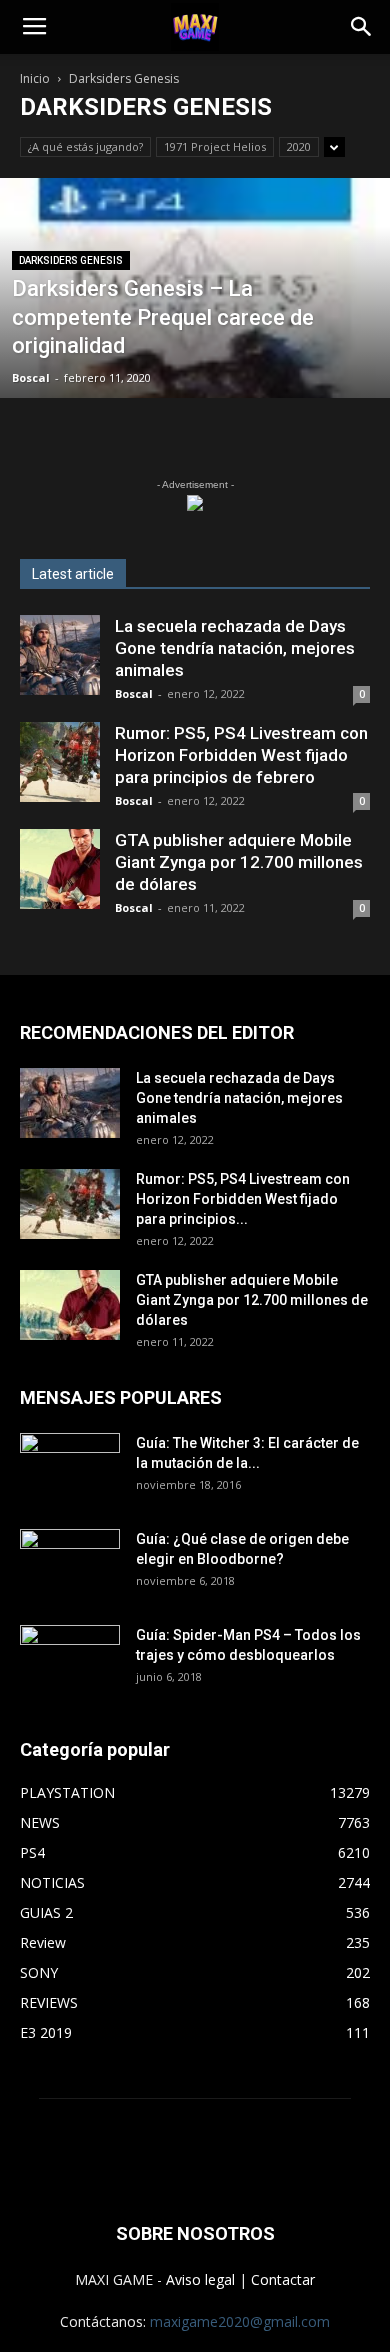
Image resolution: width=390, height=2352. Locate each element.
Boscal (31, 377)
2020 (299, 146)
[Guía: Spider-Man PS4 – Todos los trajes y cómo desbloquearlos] (70, 1653)
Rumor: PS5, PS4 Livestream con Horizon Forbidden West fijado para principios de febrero (241, 755)
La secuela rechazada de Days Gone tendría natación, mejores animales (235, 648)
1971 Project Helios (215, 146)
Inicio (35, 78)
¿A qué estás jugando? (85, 146)
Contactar (283, 2279)
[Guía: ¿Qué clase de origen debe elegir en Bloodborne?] (70, 1557)
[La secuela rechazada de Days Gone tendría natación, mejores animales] (60, 655)
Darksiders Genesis (71, 260)
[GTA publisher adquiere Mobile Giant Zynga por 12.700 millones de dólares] (60, 869)
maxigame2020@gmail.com (240, 2321)
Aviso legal (200, 2279)
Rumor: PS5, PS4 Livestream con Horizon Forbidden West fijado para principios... (243, 1199)
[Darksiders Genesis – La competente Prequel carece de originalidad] (195, 373)
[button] (362, 27)
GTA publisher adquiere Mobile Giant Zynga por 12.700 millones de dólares (239, 862)
